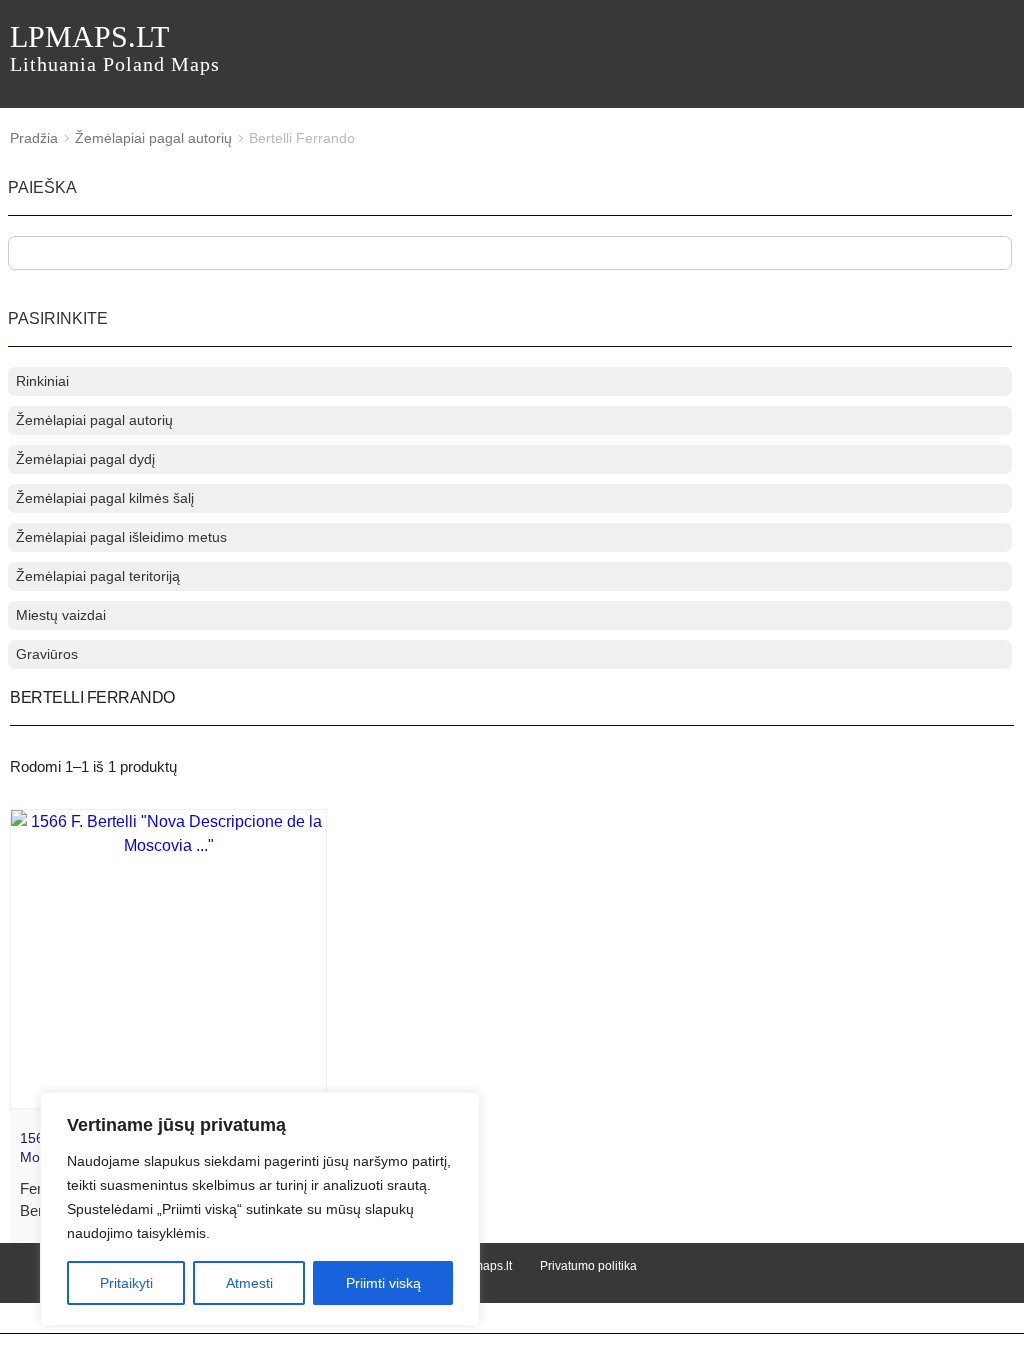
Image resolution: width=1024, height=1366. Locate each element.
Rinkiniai (42, 381)
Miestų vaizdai (61, 615)
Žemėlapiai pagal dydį (85, 459)
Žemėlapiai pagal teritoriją (98, 576)
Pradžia (34, 138)
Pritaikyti (126, 1283)
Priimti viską (383, 1283)
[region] (260, 1209)
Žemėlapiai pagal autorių (153, 138)
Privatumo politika (588, 1266)
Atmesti (249, 1283)
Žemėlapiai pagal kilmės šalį (105, 498)
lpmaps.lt (115, 47)
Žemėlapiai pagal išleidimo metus (121, 537)
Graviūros (47, 654)
